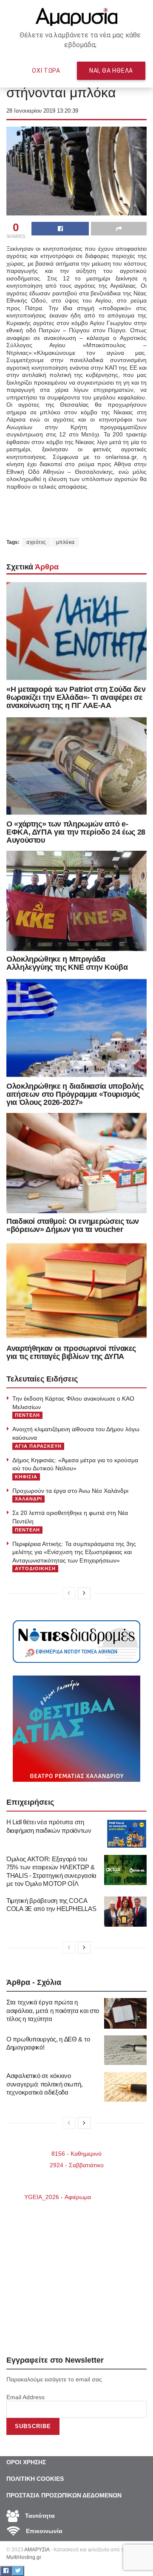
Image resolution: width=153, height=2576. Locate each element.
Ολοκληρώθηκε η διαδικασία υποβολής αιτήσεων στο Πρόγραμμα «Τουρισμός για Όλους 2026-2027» (75, 1094)
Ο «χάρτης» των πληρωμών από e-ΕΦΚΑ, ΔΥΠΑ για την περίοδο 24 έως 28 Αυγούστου (76, 832)
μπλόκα (65, 542)
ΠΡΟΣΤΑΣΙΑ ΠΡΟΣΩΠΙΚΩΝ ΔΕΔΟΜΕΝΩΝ (64, 2495)
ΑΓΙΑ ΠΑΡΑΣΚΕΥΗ (38, 1446)
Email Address (25, 2397)
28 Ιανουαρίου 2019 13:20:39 (42, 111)
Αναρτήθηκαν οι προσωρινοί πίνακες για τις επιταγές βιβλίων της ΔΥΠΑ (71, 1352)
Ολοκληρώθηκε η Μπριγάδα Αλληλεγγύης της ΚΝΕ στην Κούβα (67, 963)
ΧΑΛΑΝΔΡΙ (28, 1499)
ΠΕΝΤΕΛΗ (27, 1415)
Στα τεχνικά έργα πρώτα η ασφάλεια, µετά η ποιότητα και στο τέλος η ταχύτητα (53, 2010)
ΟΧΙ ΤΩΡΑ (46, 71)
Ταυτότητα (39, 2516)
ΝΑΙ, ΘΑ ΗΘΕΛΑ (111, 71)
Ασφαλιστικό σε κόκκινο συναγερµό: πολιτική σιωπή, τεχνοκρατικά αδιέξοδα (44, 2084)
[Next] (84, 1593)
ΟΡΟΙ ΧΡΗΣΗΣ (26, 2462)
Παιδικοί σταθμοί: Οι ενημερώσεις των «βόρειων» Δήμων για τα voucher (73, 1225)
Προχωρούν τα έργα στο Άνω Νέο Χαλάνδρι (70, 1491)
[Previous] (69, 1593)
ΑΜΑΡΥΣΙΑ (37, 2550)
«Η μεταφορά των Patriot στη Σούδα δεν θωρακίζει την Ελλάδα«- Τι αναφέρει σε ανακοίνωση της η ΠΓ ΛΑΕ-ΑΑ (76, 697)
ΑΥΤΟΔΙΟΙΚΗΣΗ (35, 1568)
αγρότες (36, 542)
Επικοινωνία (43, 2531)
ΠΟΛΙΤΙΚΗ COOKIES (35, 2479)
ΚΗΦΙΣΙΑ (26, 1477)
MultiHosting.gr (24, 2557)
